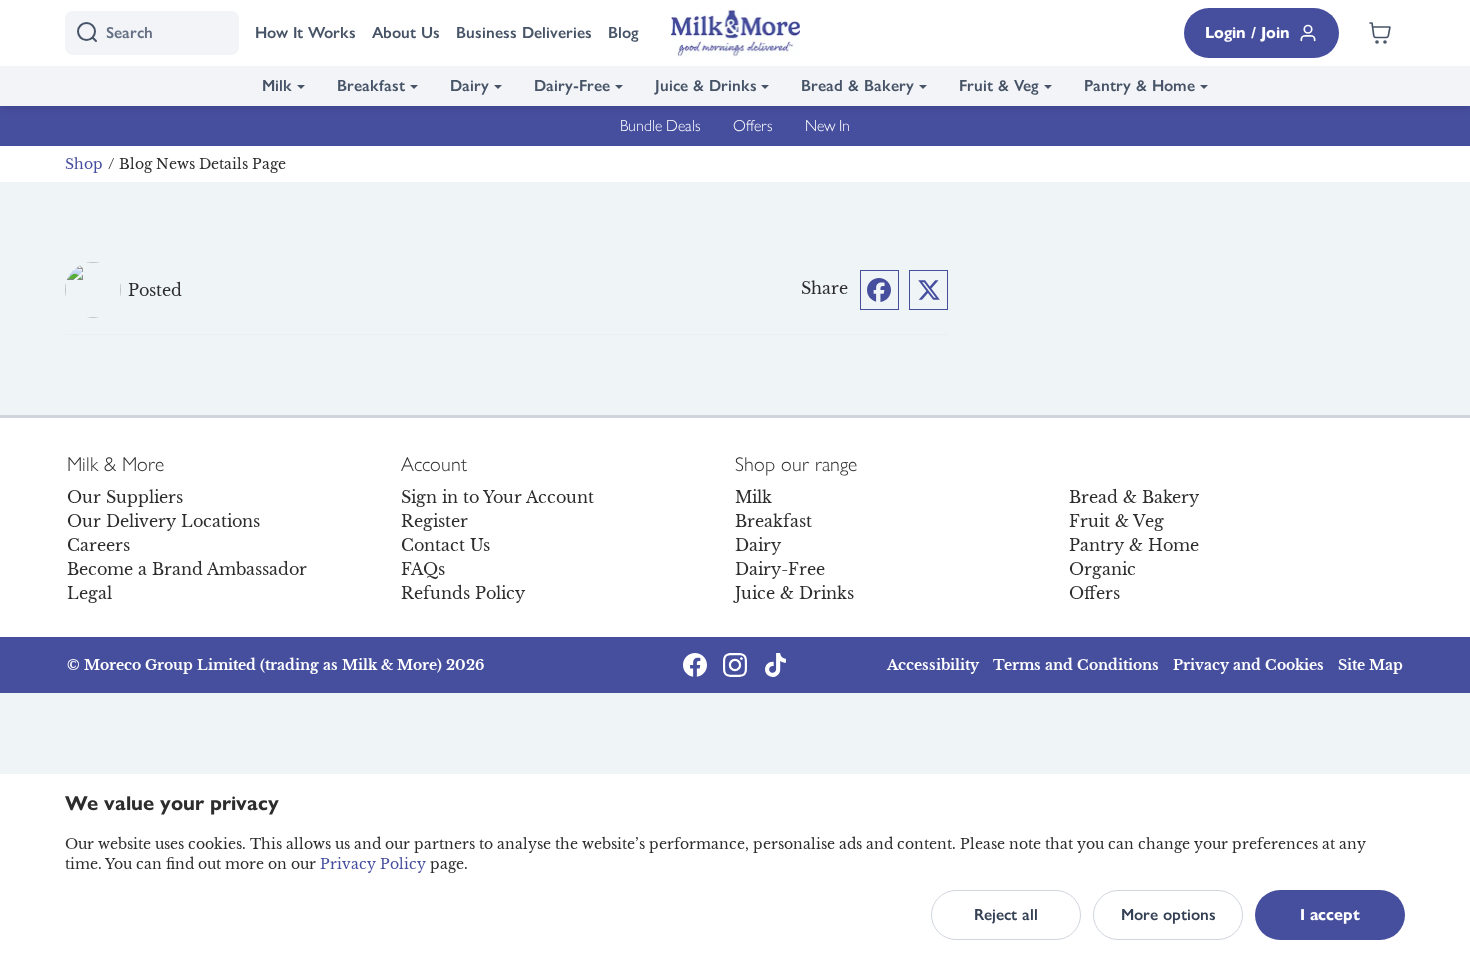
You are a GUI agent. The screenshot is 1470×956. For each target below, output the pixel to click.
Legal (89, 593)
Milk (277, 85)
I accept (1330, 914)
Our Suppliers (125, 497)
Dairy (469, 85)
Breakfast (371, 85)
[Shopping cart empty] (1380, 33)
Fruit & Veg (999, 85)
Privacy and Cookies (1248, 665)
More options (1168, 914)
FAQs (423, 569)
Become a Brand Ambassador (187, 569)
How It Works (305, 32)
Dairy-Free (572, 85)
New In (827, 125)
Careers (98, 545)
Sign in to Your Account (497, 497)
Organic (1102, 569)
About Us (406, 32)
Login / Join (1247, 32)
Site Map (1370, 665)
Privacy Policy (373, 864)
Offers (753, 125)
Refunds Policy (463, 593)
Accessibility (933, 665)
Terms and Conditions (1076, 665)
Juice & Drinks (706, 85)
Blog (623, 32)
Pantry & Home (1139, 85)
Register (434, 521)
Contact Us (445, 545)
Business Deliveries (524, 32)
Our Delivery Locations (163, 521)
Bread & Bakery (857, 85)
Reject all (1006, 914)
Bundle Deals (660, 125)
